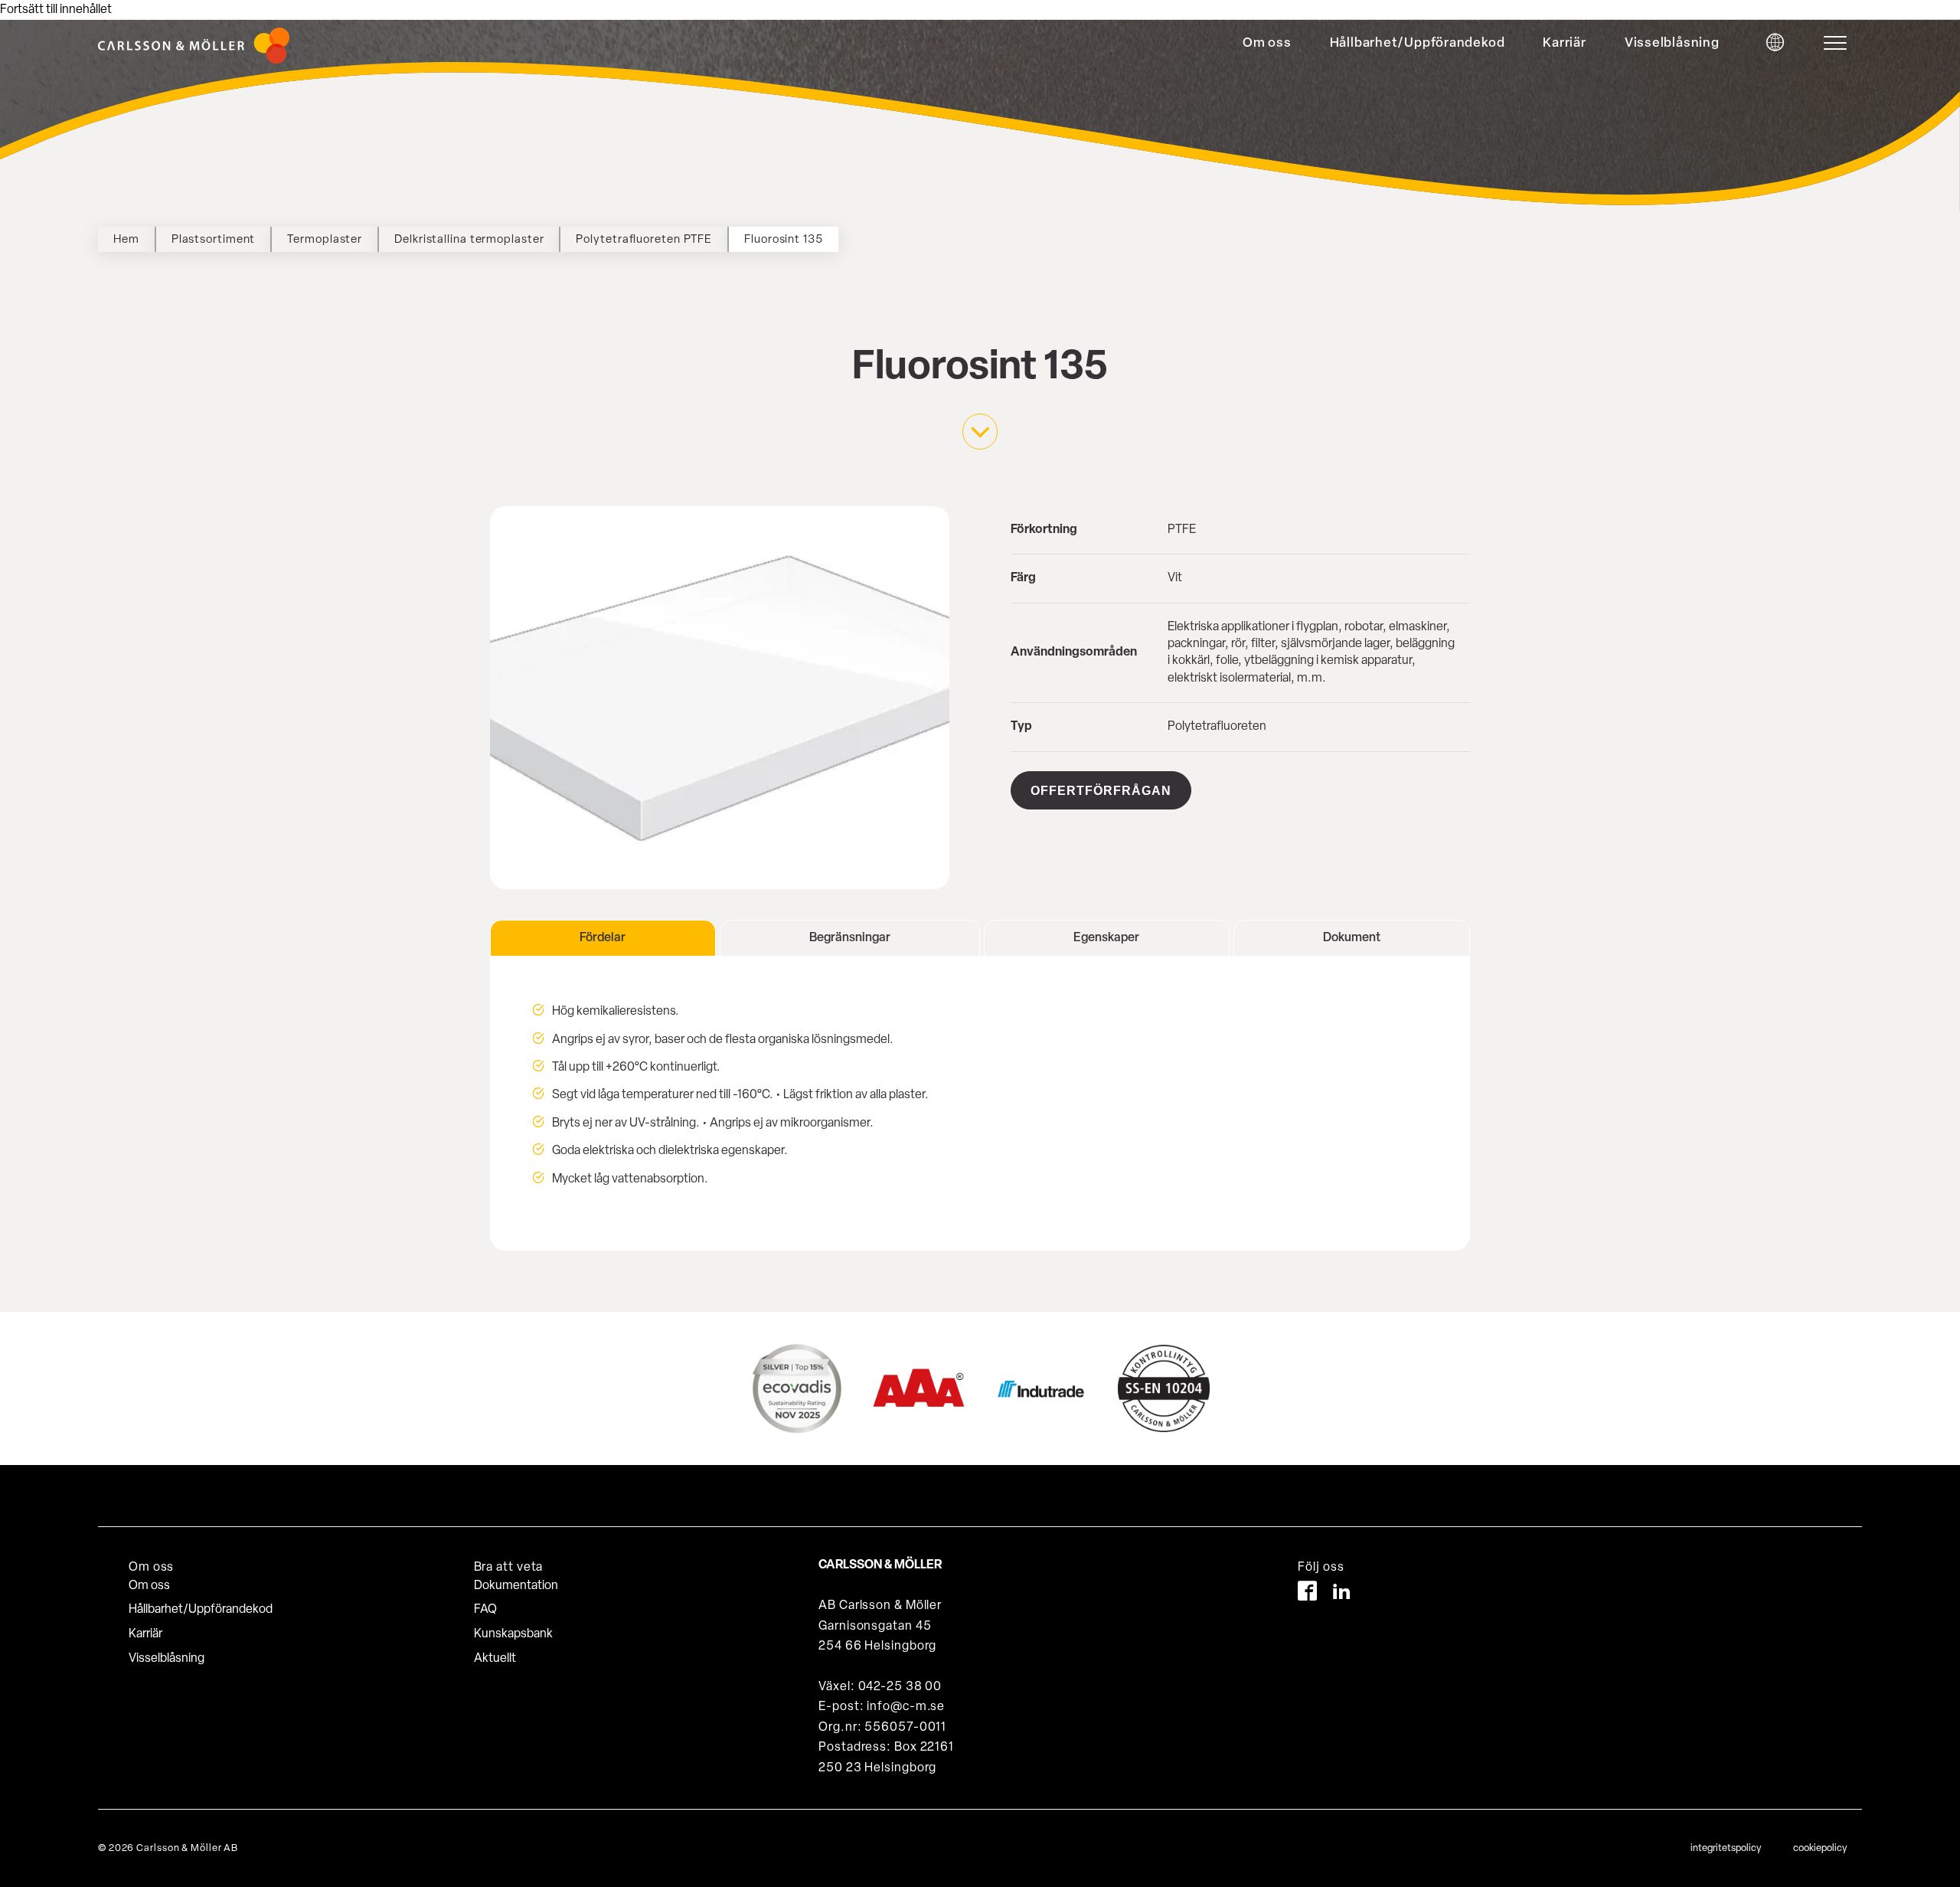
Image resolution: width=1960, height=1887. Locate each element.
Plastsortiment (214, 240)
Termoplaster (325, 240)
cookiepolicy (1820, 1848)
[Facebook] (1307, 1594)
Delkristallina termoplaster (469, 240)
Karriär (1564, 43)
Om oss (1267, 43)
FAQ (485, 1610)
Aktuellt (495, 1659)
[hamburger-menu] (1839, 43)
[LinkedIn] (1342, 1594)
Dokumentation (516, 1586)
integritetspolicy (1726, 1848)
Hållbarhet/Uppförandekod (1418, 43)
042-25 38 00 (900, 1687)
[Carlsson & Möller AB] (194, 61)
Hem (126, 240)
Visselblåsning (1672, 43)
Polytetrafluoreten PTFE (644, 240)
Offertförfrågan (1101, 791)
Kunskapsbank (513, 1634)
